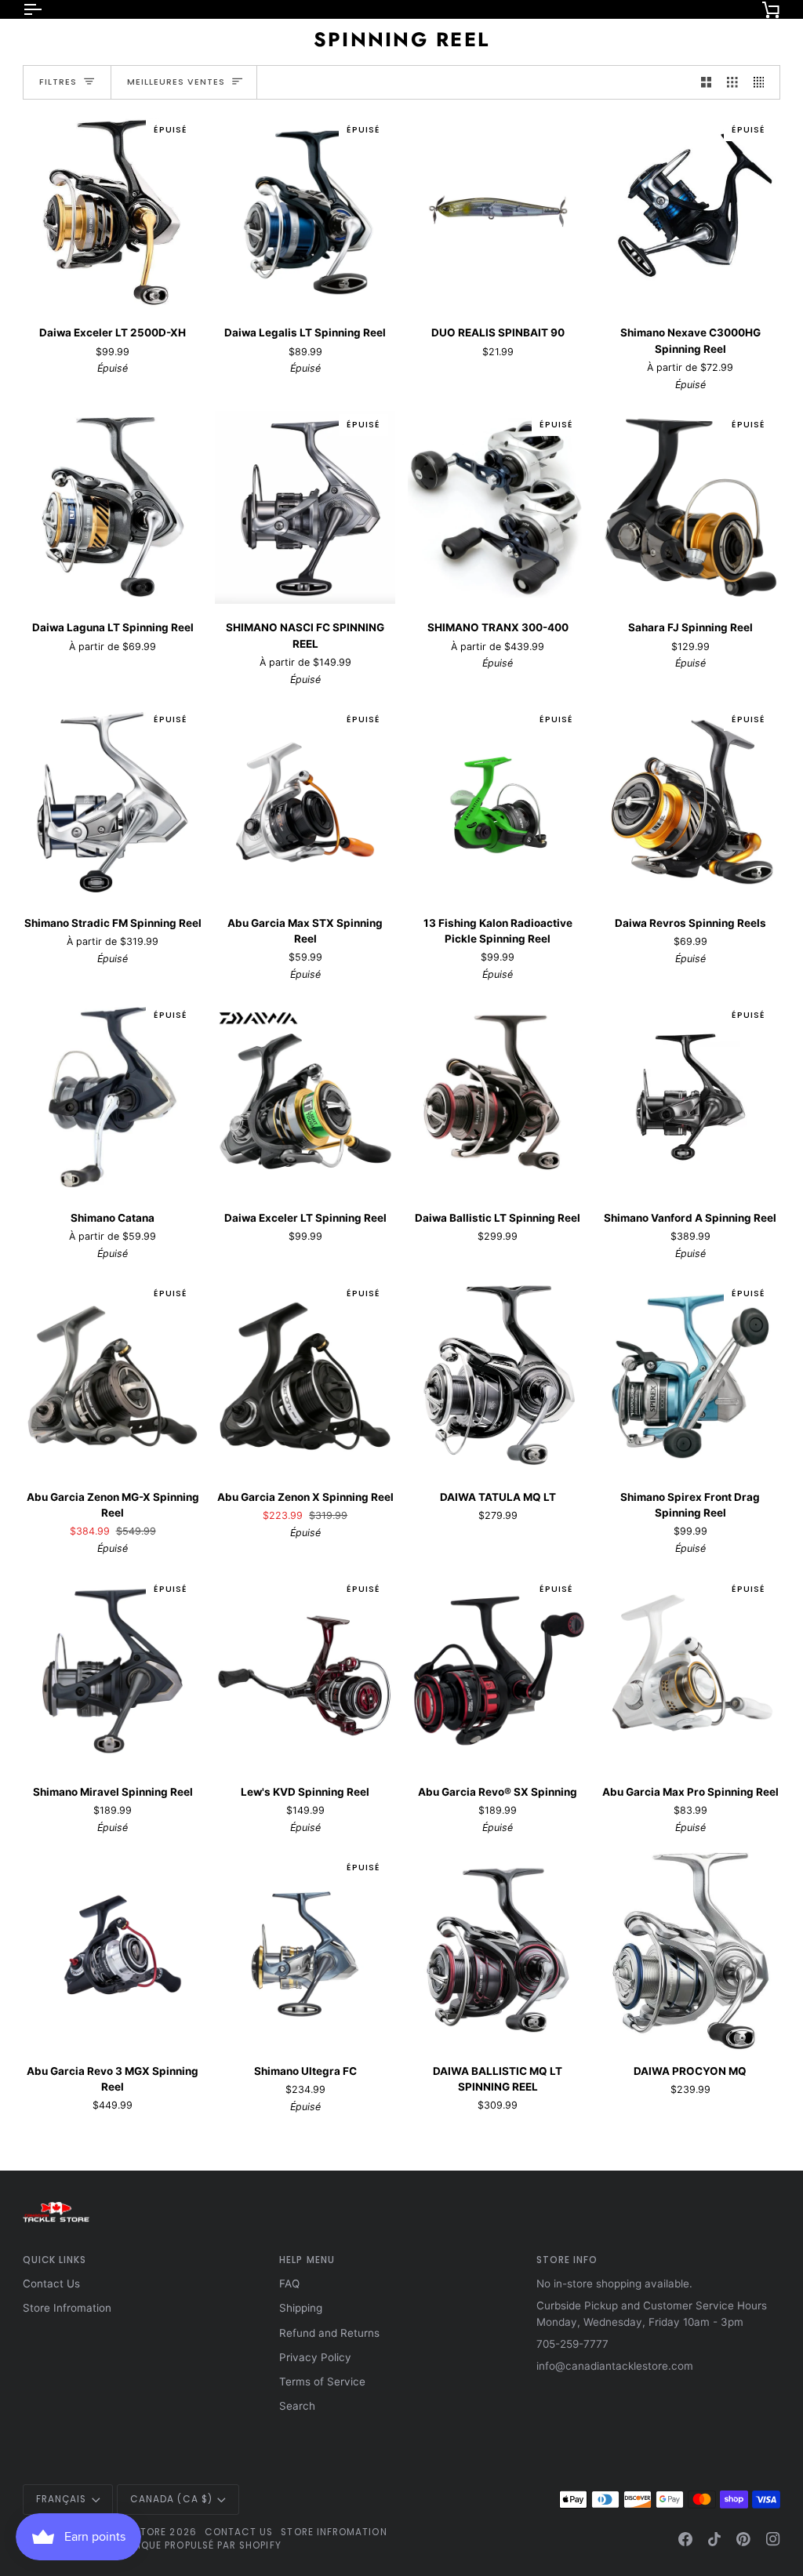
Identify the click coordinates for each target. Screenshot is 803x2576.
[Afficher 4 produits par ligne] (763, 83)
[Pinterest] (743, 2539)
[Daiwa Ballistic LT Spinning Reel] (498, 1097)
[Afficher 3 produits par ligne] (732, 83)
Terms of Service (322, 2382)
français (62, 2499)
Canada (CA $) (171, 2499)
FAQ (289, 2284)
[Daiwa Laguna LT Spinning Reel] (113, 507)
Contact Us (51, 2284)
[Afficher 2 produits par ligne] (707, 83)
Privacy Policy (315, 2357)
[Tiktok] (714, 2539)
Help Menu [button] (307, 2260)
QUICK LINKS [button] (55, 2260)
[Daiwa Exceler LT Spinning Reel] (305, 1097)
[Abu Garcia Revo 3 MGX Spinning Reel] (113, 1950)
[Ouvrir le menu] (46, 9)
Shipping (301, 2308)
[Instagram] (773, 2539)
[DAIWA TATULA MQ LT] (498, 1376)
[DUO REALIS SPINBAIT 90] (498, 212)
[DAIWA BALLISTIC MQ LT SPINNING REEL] (498, 1950)
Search (297, 2406)
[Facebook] (685, 2539)
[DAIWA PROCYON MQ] (691, 1950)
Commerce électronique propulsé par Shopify (152, 2545)
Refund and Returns (329, 2333)
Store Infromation (67, 2308)
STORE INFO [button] (567, 2260)
